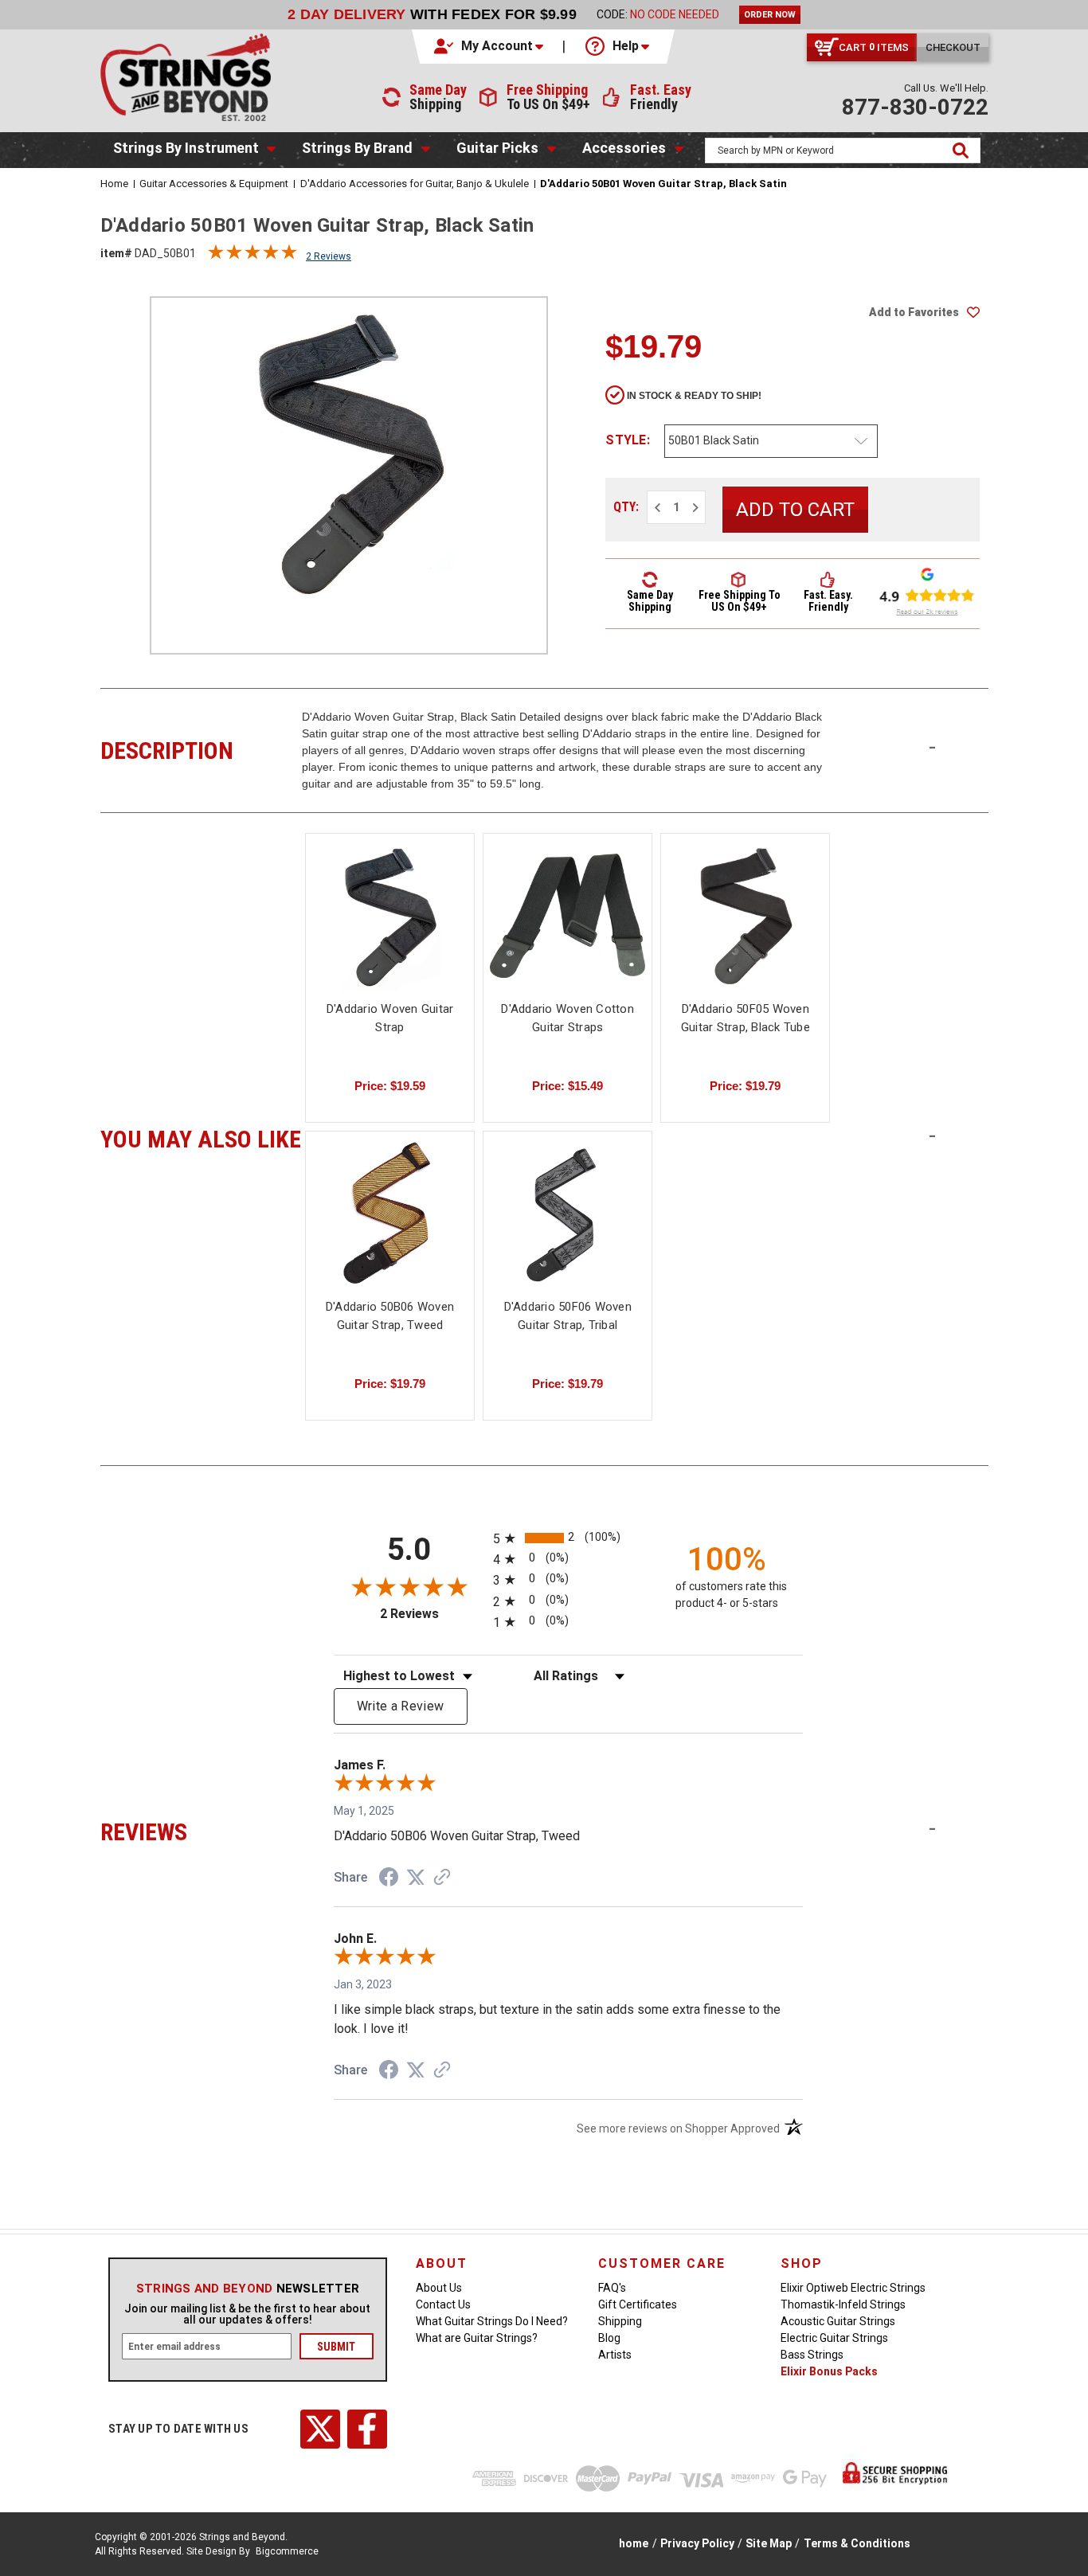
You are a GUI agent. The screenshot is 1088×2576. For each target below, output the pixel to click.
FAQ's (612, 2288)
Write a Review (401, 1706)
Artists (615, 2355)
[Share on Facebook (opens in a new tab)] (389, 1879)
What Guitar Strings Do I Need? (492, 2321)
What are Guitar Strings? (477, 2338)
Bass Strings (812, 2355)
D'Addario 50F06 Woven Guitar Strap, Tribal (568, 1316)
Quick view (390, 915)
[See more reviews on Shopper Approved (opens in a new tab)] (442, 1878)
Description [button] (201, 749)
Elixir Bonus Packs (829, 2371)
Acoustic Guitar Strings (838, 2321)
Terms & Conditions (857, 2543)
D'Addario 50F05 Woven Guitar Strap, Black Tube (746, 1018)
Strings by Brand (357, 148)
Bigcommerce (287, 2551)
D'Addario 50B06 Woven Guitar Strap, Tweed (390, 1316)
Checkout (953, 47)
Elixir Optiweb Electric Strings (853, 2288)
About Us (439, 2288)
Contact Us (443, 2304)
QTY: (626, 507)
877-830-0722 (915, 107)
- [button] (932, 747)
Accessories (624, 148)
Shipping (620, 2321)
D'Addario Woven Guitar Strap (390, 1018)
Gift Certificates (638, 2304)
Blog (609, 2338)
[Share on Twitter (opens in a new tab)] (416, 1878)
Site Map (769, 2543)
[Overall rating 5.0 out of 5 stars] (252, 256)
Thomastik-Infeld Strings (843, 2304)
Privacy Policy (697, 2543)
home (634, 2543)
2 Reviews (329, 256)
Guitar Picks (497, 148)
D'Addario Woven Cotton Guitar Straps (567, 1018)
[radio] (568, 1538)
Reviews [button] (201, 1830)
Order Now (770, 15)
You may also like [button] (201, 1137)
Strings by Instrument (186, 148)
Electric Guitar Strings (834, 2338)
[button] (490, 46)
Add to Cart (746, 930)
